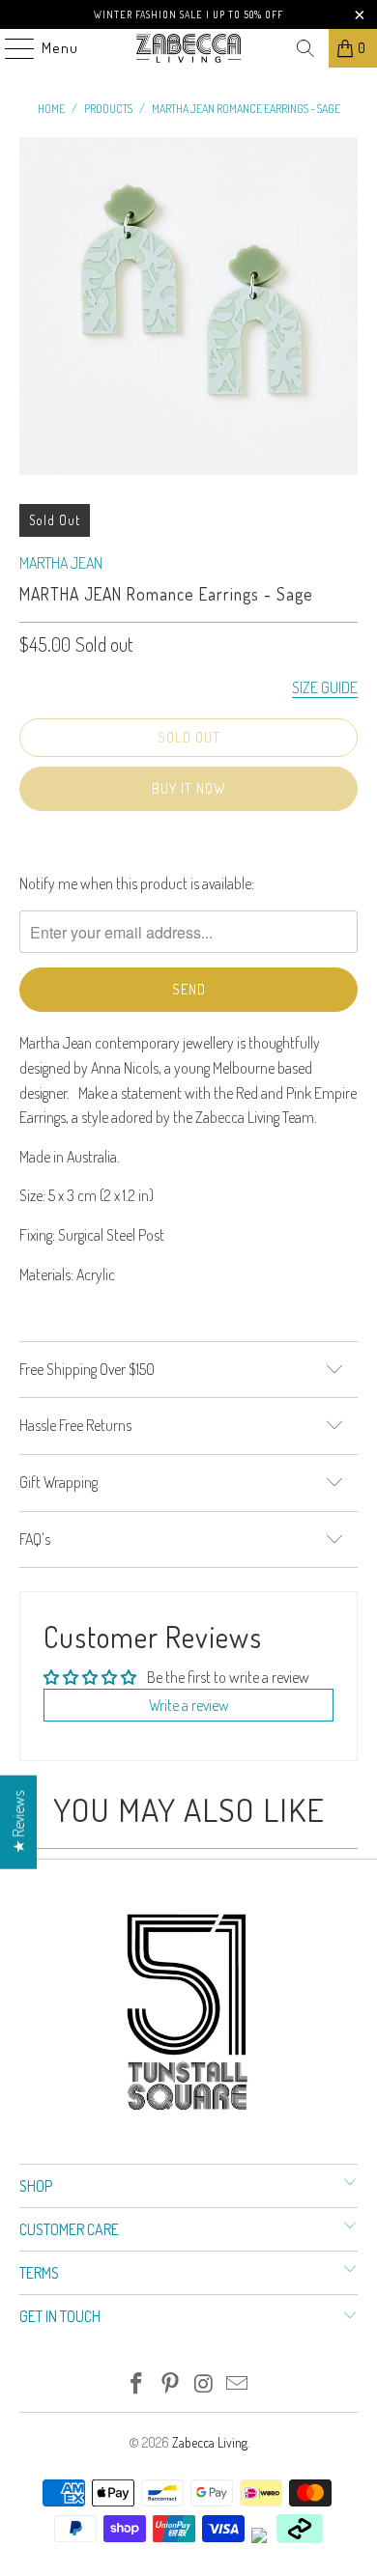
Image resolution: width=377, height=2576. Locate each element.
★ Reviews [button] (18, 1821)
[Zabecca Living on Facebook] (137, 2384)
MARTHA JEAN (61, 563)
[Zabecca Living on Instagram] (205, 2384)
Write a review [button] (189, 1705)
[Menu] (10, 48)
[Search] (305, 48)
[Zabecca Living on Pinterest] (171, 2384)
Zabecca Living (210, 2442)
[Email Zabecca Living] (238, 2384)
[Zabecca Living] (189, 48)
